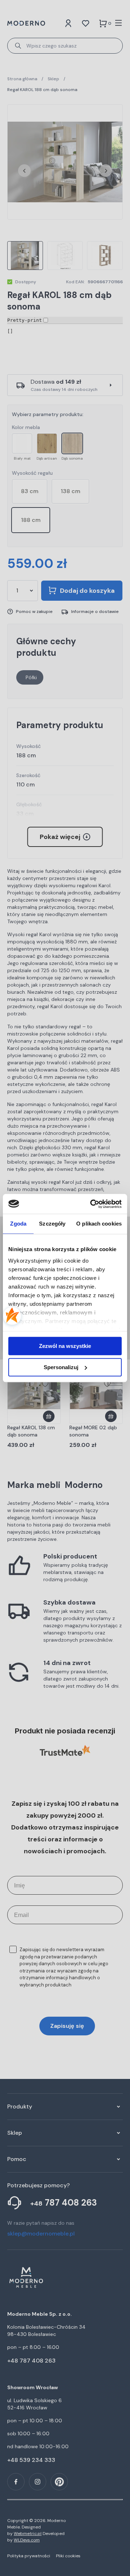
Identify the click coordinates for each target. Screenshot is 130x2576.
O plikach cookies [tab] (99, 1224)
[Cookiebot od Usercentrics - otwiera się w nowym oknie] (92, 1204)
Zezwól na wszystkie (65, 1346)
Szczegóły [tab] (52, 1224)
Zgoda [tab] (18, 1224)
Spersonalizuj (61, 1367)
